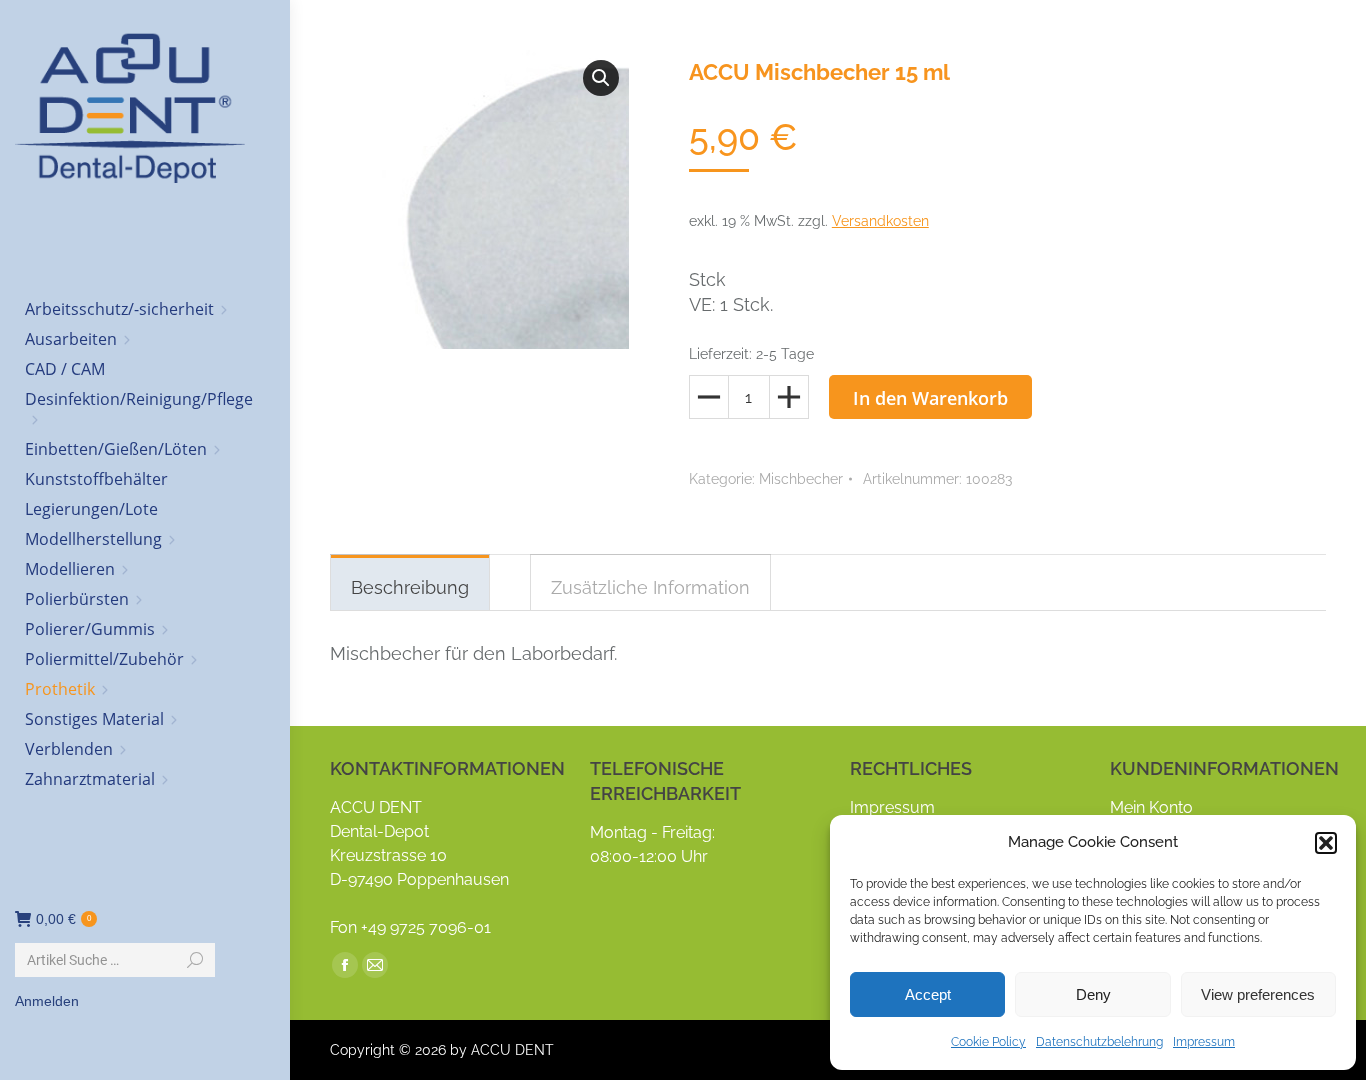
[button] (1326, 843)
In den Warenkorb (930, 398)
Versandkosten (880, 221)
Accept (928, 994)
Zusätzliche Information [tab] (650, 587)
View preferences (1258, 994)
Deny (1093, 994)
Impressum (1204, 1042)
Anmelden (47, 1001)
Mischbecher (801, 479)
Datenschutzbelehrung (1099, 1042)
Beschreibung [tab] (410, 587)
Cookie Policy (988, 1042)
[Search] (195, 960)
